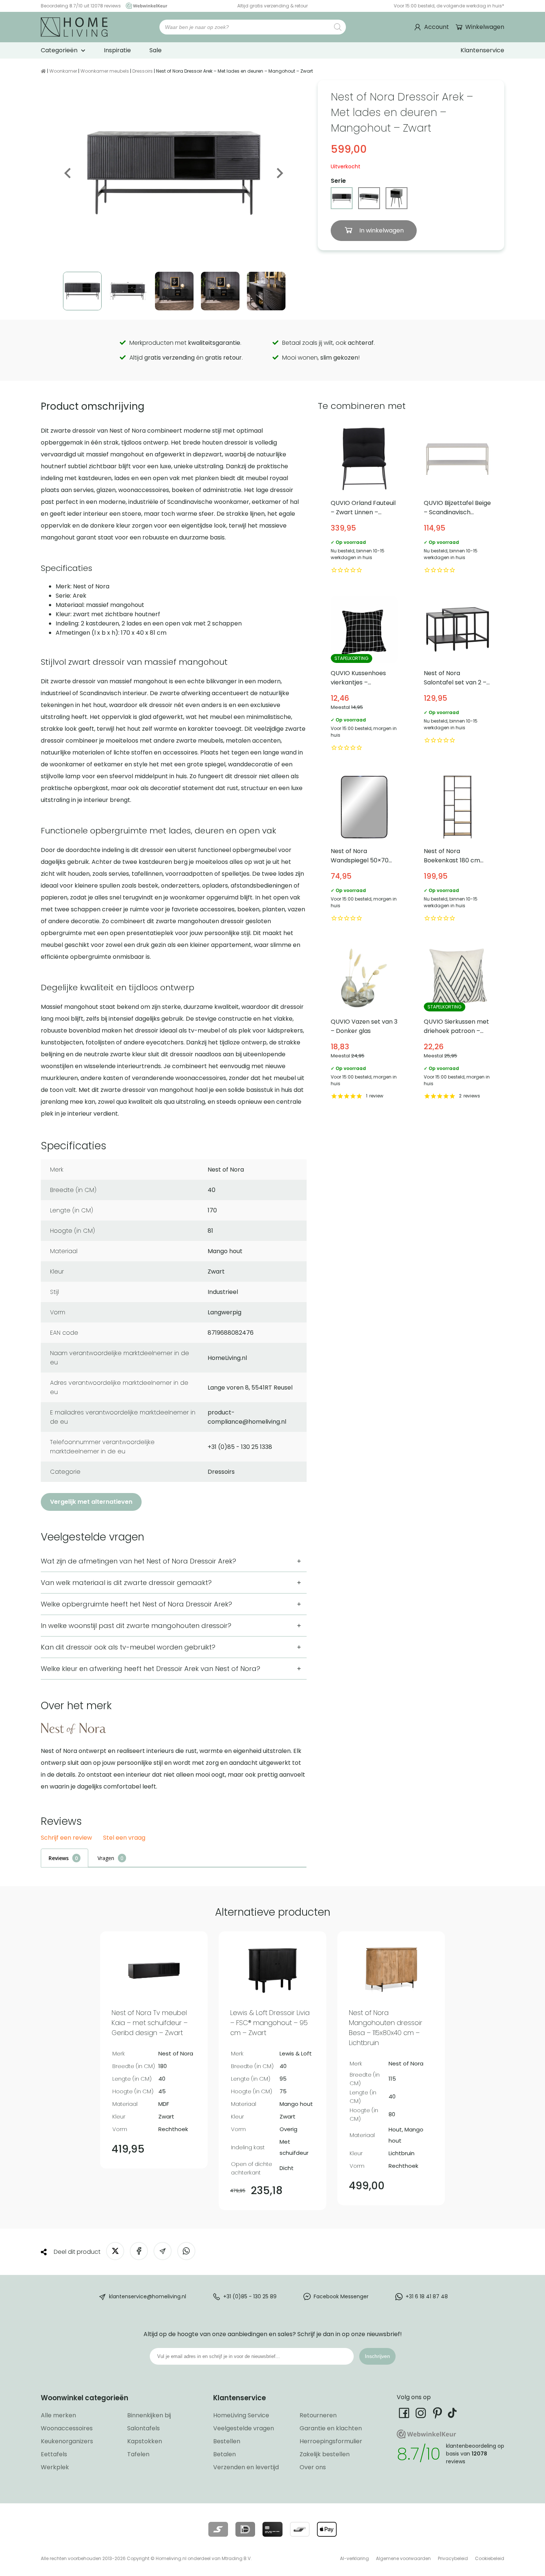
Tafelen (138, 2454)
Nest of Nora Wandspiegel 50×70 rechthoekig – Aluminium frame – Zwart (364, 848)
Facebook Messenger (341, 2296)
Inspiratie (117, 50)
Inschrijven (377, 2356)
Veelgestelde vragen (244, 2428)
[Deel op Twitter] (115, 2251)
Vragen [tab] (106, 1858)
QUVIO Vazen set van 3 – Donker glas (364, 1023)
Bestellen (227, 2441)
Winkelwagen (485, 27)
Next (279, 173)
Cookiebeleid (490, 2558)
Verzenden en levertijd (246, 2467)
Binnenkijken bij (149, 2415)
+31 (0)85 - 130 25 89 (250, 2296)
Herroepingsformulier (331, 2441)
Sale (156, 50)
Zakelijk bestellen (325, 2454)
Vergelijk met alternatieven (91, 1502)
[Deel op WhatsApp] (186, 2251)
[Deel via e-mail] (163, 2251)
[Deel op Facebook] (139, 2251)
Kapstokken (145, 2441)
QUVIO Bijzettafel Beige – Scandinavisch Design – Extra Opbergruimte (458, 500)
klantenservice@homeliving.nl (148, 2296)
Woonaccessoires (67, 2428)
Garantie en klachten (331, 2428)
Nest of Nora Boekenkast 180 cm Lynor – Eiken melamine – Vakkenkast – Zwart (458, 848)
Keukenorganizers (67, 2441)
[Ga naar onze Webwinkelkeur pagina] (145, 6)
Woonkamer (63, 71)
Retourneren (318, 2415)
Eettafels (54, 2454)
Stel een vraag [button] (124, 1838)
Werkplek (55, 2467)
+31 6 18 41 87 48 (427, 2296)
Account (437, 27)
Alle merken (58, 2415)
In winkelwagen (381, 230)
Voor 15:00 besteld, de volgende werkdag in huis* (449, 6)
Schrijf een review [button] (66, 1838)
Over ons (313, 2467)
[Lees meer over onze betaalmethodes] (218, 2529)
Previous (68, 173)
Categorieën (59, 50)
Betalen (224, 2454)
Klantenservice (482, 50)
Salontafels (143, 2428)
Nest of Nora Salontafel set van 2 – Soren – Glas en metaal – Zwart (458, 675)
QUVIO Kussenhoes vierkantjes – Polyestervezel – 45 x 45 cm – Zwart (364, 675)
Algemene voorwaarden (403, 2558)
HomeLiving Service (241, 2415)
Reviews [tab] (59, 1858)
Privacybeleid (453, 2558)
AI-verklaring (354, 2558)
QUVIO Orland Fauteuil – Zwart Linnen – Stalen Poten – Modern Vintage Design (364, 500)
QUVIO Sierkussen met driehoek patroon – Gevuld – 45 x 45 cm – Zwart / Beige (458, 1023)
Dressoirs (143, 71)
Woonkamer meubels (105, 71)
